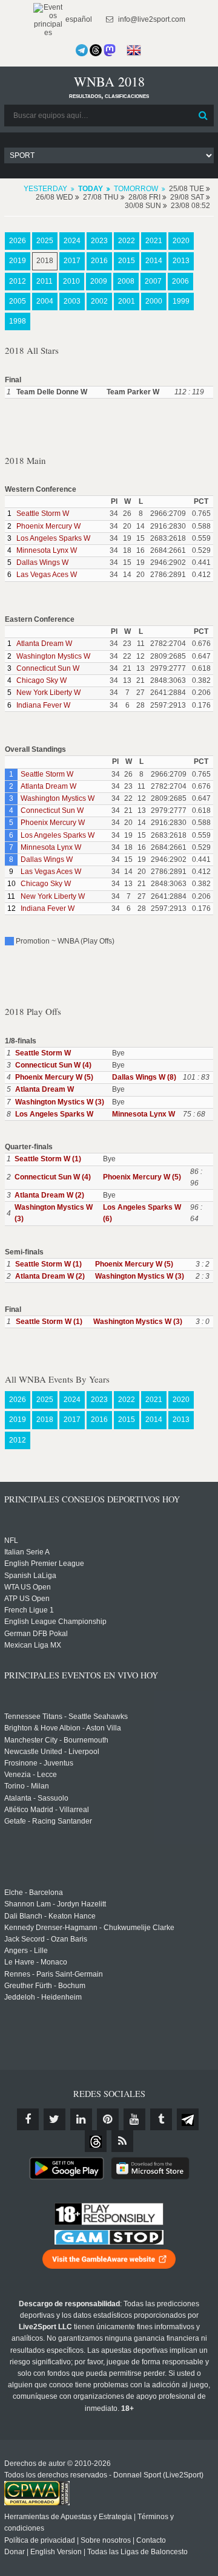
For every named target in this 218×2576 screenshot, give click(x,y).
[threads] (96, 2141)
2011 (45, 281)
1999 (181, 301)
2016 (99, 261)
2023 (99, 241)
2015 (127, 261)
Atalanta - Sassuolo (36, 1798)
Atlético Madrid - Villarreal (47, 1810)
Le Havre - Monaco (36, 1962)
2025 (45, 241)
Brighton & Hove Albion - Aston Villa (63, 1728)
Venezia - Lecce (31, 1775)
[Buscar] (203, 116)
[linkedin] (81, 2119)
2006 (180, 281)
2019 (18, 261)
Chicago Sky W (41, 680)
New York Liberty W (48, 693)
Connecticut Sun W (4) (53, 1065)
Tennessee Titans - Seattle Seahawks (66, 1717)
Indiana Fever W (43, 705)
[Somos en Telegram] (82, 50)
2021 (154, 241)
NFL (11, 1541)
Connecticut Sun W (48, 668)
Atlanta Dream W (44, 644)
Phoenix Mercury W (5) (54, 1077)
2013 (181, 261)
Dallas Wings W (42, 562)
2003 (72, 301)
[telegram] (188, 2119)
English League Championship (55, 1622)
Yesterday (45, 189)
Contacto (151, 2540)
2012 (18, 281)
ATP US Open (27, 1599)
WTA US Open (28, 1587)
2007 (153, 281)
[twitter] (54, 2119)
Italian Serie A (27, 1552)
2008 (126, 281)
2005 (18, 301)
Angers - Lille (26, 1951)
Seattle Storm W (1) (48, 1159)
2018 (45, 261)
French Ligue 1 (29, 1610)
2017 (72, 261)
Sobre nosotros (106, 2540)
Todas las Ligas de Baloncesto (137, 2552)
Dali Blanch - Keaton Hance (50, 1916)
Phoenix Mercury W (48, 526)
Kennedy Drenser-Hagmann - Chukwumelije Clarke (89, 1928)
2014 (154, 261)
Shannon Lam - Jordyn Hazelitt (55, 1904)
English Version (56, 2552)
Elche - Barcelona (34, 1893)
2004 (45, 301)
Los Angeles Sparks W (53, 538)
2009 (99, 281)
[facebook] (28, 2119)
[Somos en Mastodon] (110, 50)
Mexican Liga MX (33, 1645)
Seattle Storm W (43, 514)
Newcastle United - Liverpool (52, 1752)
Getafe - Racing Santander (48, 1821)
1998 (18, 321)
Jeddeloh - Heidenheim (43, 1997)
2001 (127, 301)
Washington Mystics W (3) (60, 1102)
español (78, 19)
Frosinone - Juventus (39, 1763)
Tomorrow (136, 189)
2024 (72, 241)
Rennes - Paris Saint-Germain (54, 1974)
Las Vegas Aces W (47, 575)
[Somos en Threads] (96, 50)
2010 (71, 281)
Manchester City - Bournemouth (56, 1740)
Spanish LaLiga (30, 1576)
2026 (18, 241)
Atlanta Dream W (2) (49, 1195)
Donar (15, 2552)
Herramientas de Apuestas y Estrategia (68, 2517)
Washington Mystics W (53, 656)
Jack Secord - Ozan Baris (46, 1939)
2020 (181, 241)
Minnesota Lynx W (47, 550)
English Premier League (44, 1564)
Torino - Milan (27, 1786)
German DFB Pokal (36, 1634)
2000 (154, 301)
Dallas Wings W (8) (144, 1077)
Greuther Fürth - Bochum (45, 1986)
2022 (127, 241)
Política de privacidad (40, 2540)
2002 (99, 301)
